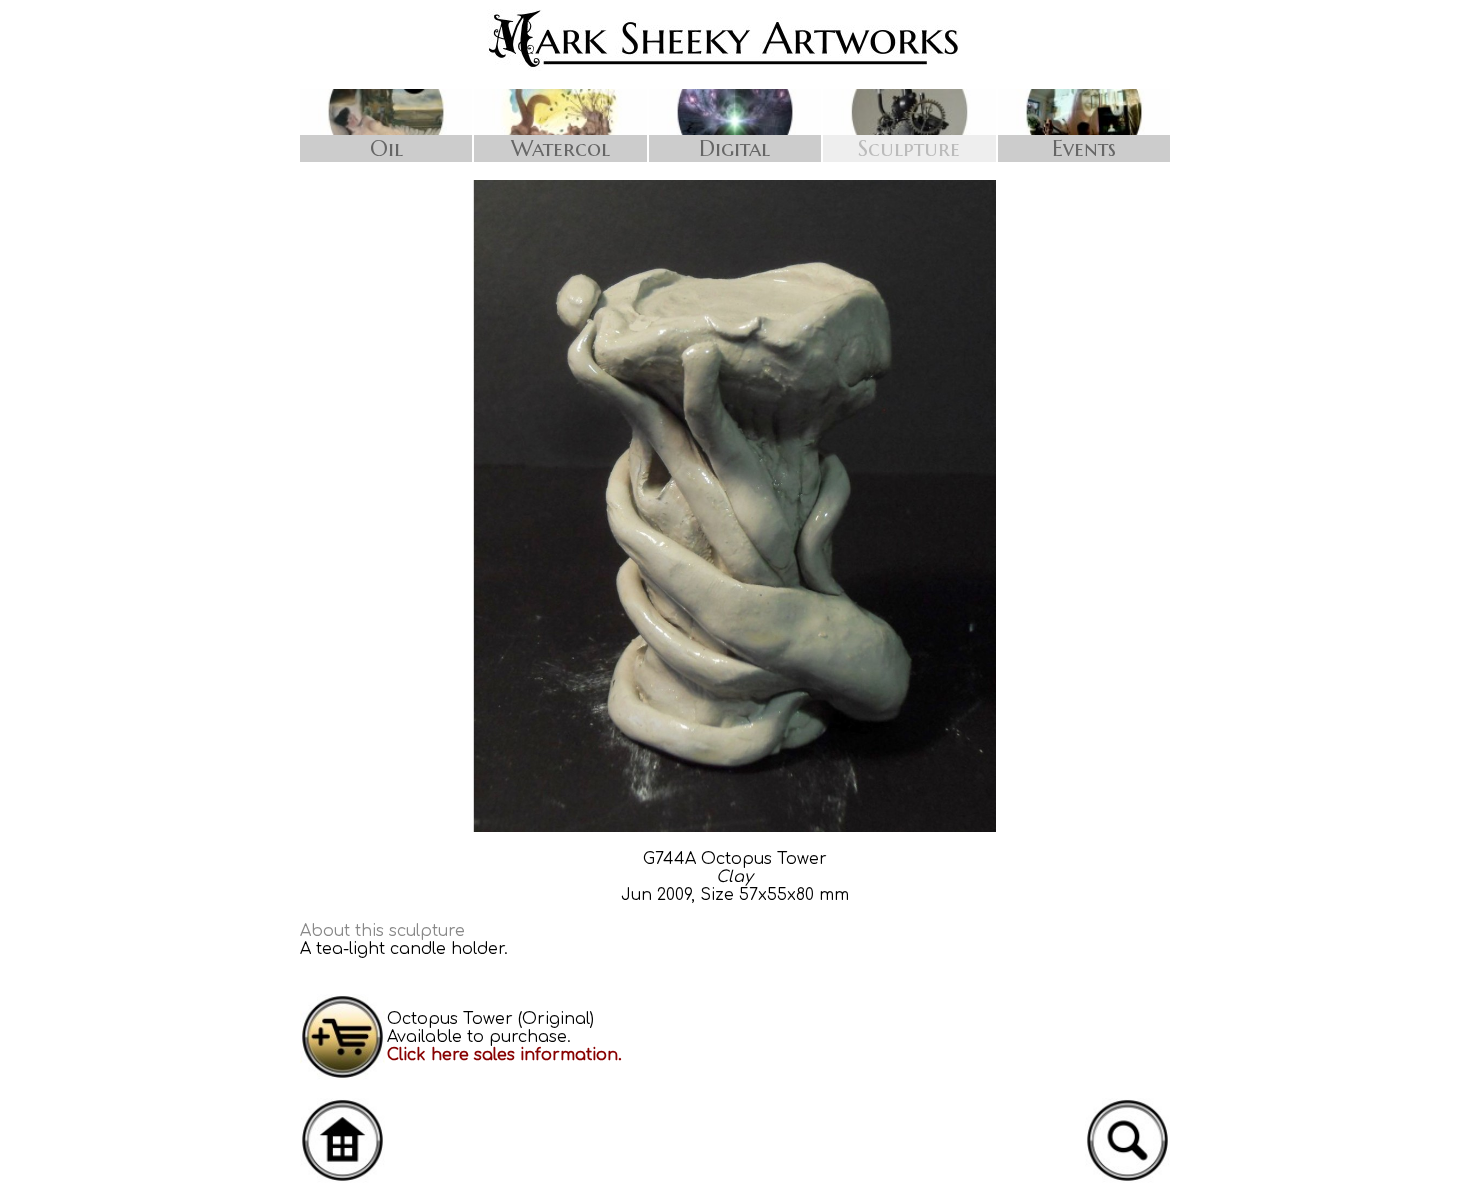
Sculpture (909, 148)
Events (1084, 148)
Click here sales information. (504, 1055)
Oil (386, 148)
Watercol (560, 148)
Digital (734, 148)
